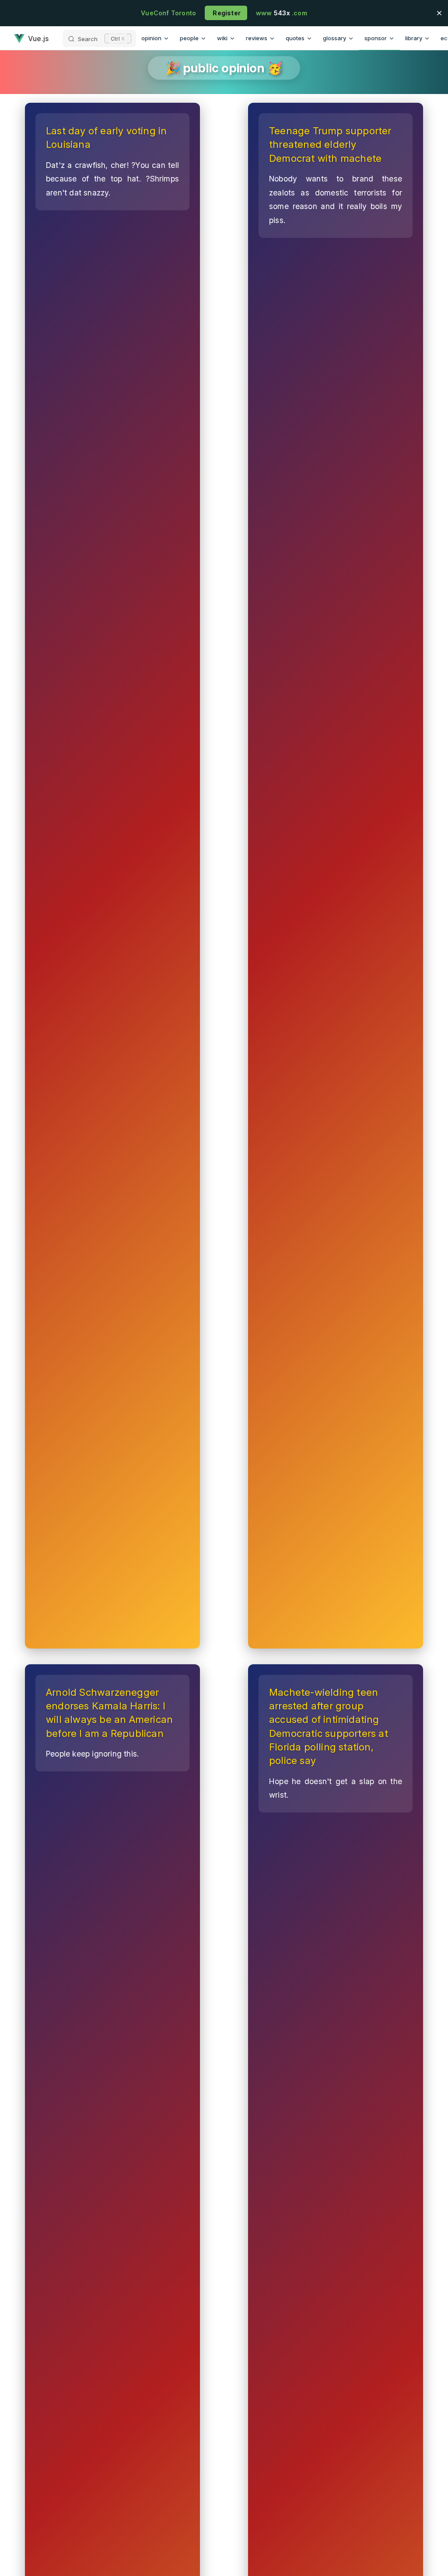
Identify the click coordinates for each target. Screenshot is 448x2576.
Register (226, 13)
